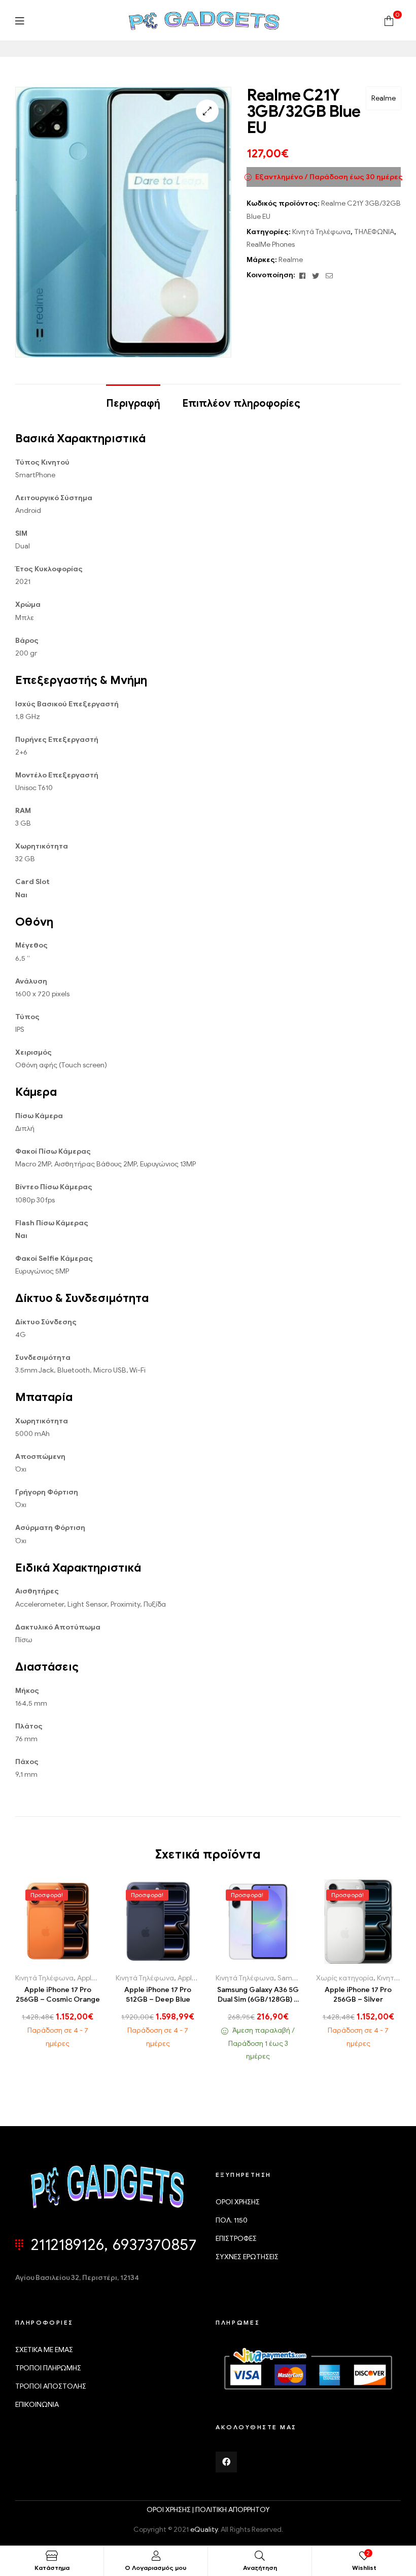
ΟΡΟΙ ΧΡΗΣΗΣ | (171, 2510)
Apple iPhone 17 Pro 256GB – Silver (358, 1995)
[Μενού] (20, 21)
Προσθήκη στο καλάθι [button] (38, 1960)
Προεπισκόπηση (79, 1960)
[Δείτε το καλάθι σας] (389, 20)
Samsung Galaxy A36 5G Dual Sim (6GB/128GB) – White (258, 1995)
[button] (207, 111)
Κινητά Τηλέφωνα (321, 232)
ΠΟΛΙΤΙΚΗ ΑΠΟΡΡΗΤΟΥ (233, 2510)
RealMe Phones (271, 244)
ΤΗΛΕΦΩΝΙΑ (374, 232)
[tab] (133, 399)
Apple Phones (98, 1978)
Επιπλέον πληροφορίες (241, 403)
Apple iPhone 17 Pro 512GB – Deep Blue (158, 1995)
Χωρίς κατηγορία (345, 1978)
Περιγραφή (133, 403)
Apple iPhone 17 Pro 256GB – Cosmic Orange (58, 1995)
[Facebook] (226, 2462)
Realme (384, 98)
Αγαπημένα (59, 1960)
